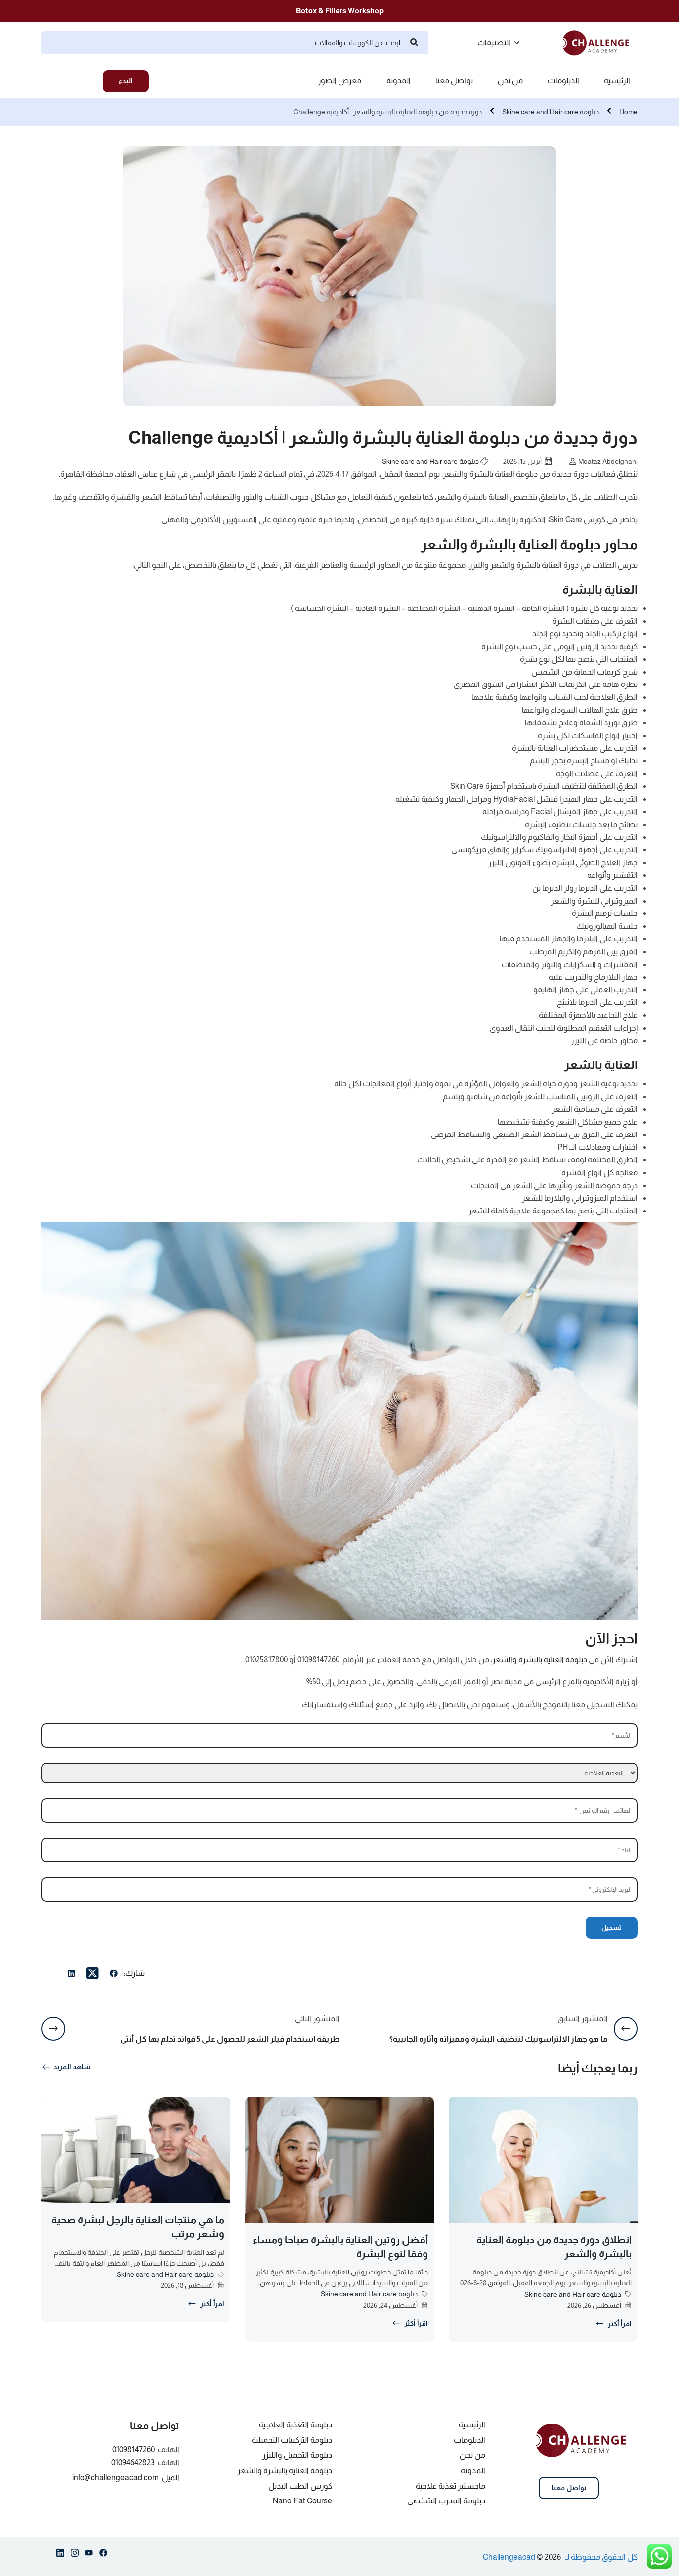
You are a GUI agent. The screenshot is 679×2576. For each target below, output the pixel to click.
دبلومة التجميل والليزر (297, 2455)
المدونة (398, 81)
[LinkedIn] (71, 1975)
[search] (414, 43)
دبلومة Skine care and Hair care (551, 112)
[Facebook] (114, 1975)
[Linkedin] (60, 2555)
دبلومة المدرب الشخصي (446, 2501)
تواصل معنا (454, 81)
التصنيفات (494, 42)
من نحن (510, 81)
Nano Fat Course (302, 2501)
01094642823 (133, 2462)
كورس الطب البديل (300, 2486)
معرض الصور (339, 81)
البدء (126, 81)
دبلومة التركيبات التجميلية (292, 2440)
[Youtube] (89, 2555)
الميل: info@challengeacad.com (126, 2477)
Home (629, 112)
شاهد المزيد (72, 2067)
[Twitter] (92, 1973)
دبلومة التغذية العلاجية (296, 2425)
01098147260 (133, 2450)
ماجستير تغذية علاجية (450, 2486)
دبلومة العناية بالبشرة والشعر (540, 1659)
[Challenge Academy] (600, 42)
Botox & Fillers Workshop (340, 11)
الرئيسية (617, 81)
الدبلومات (563, 81)
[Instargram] (75, 2555)
